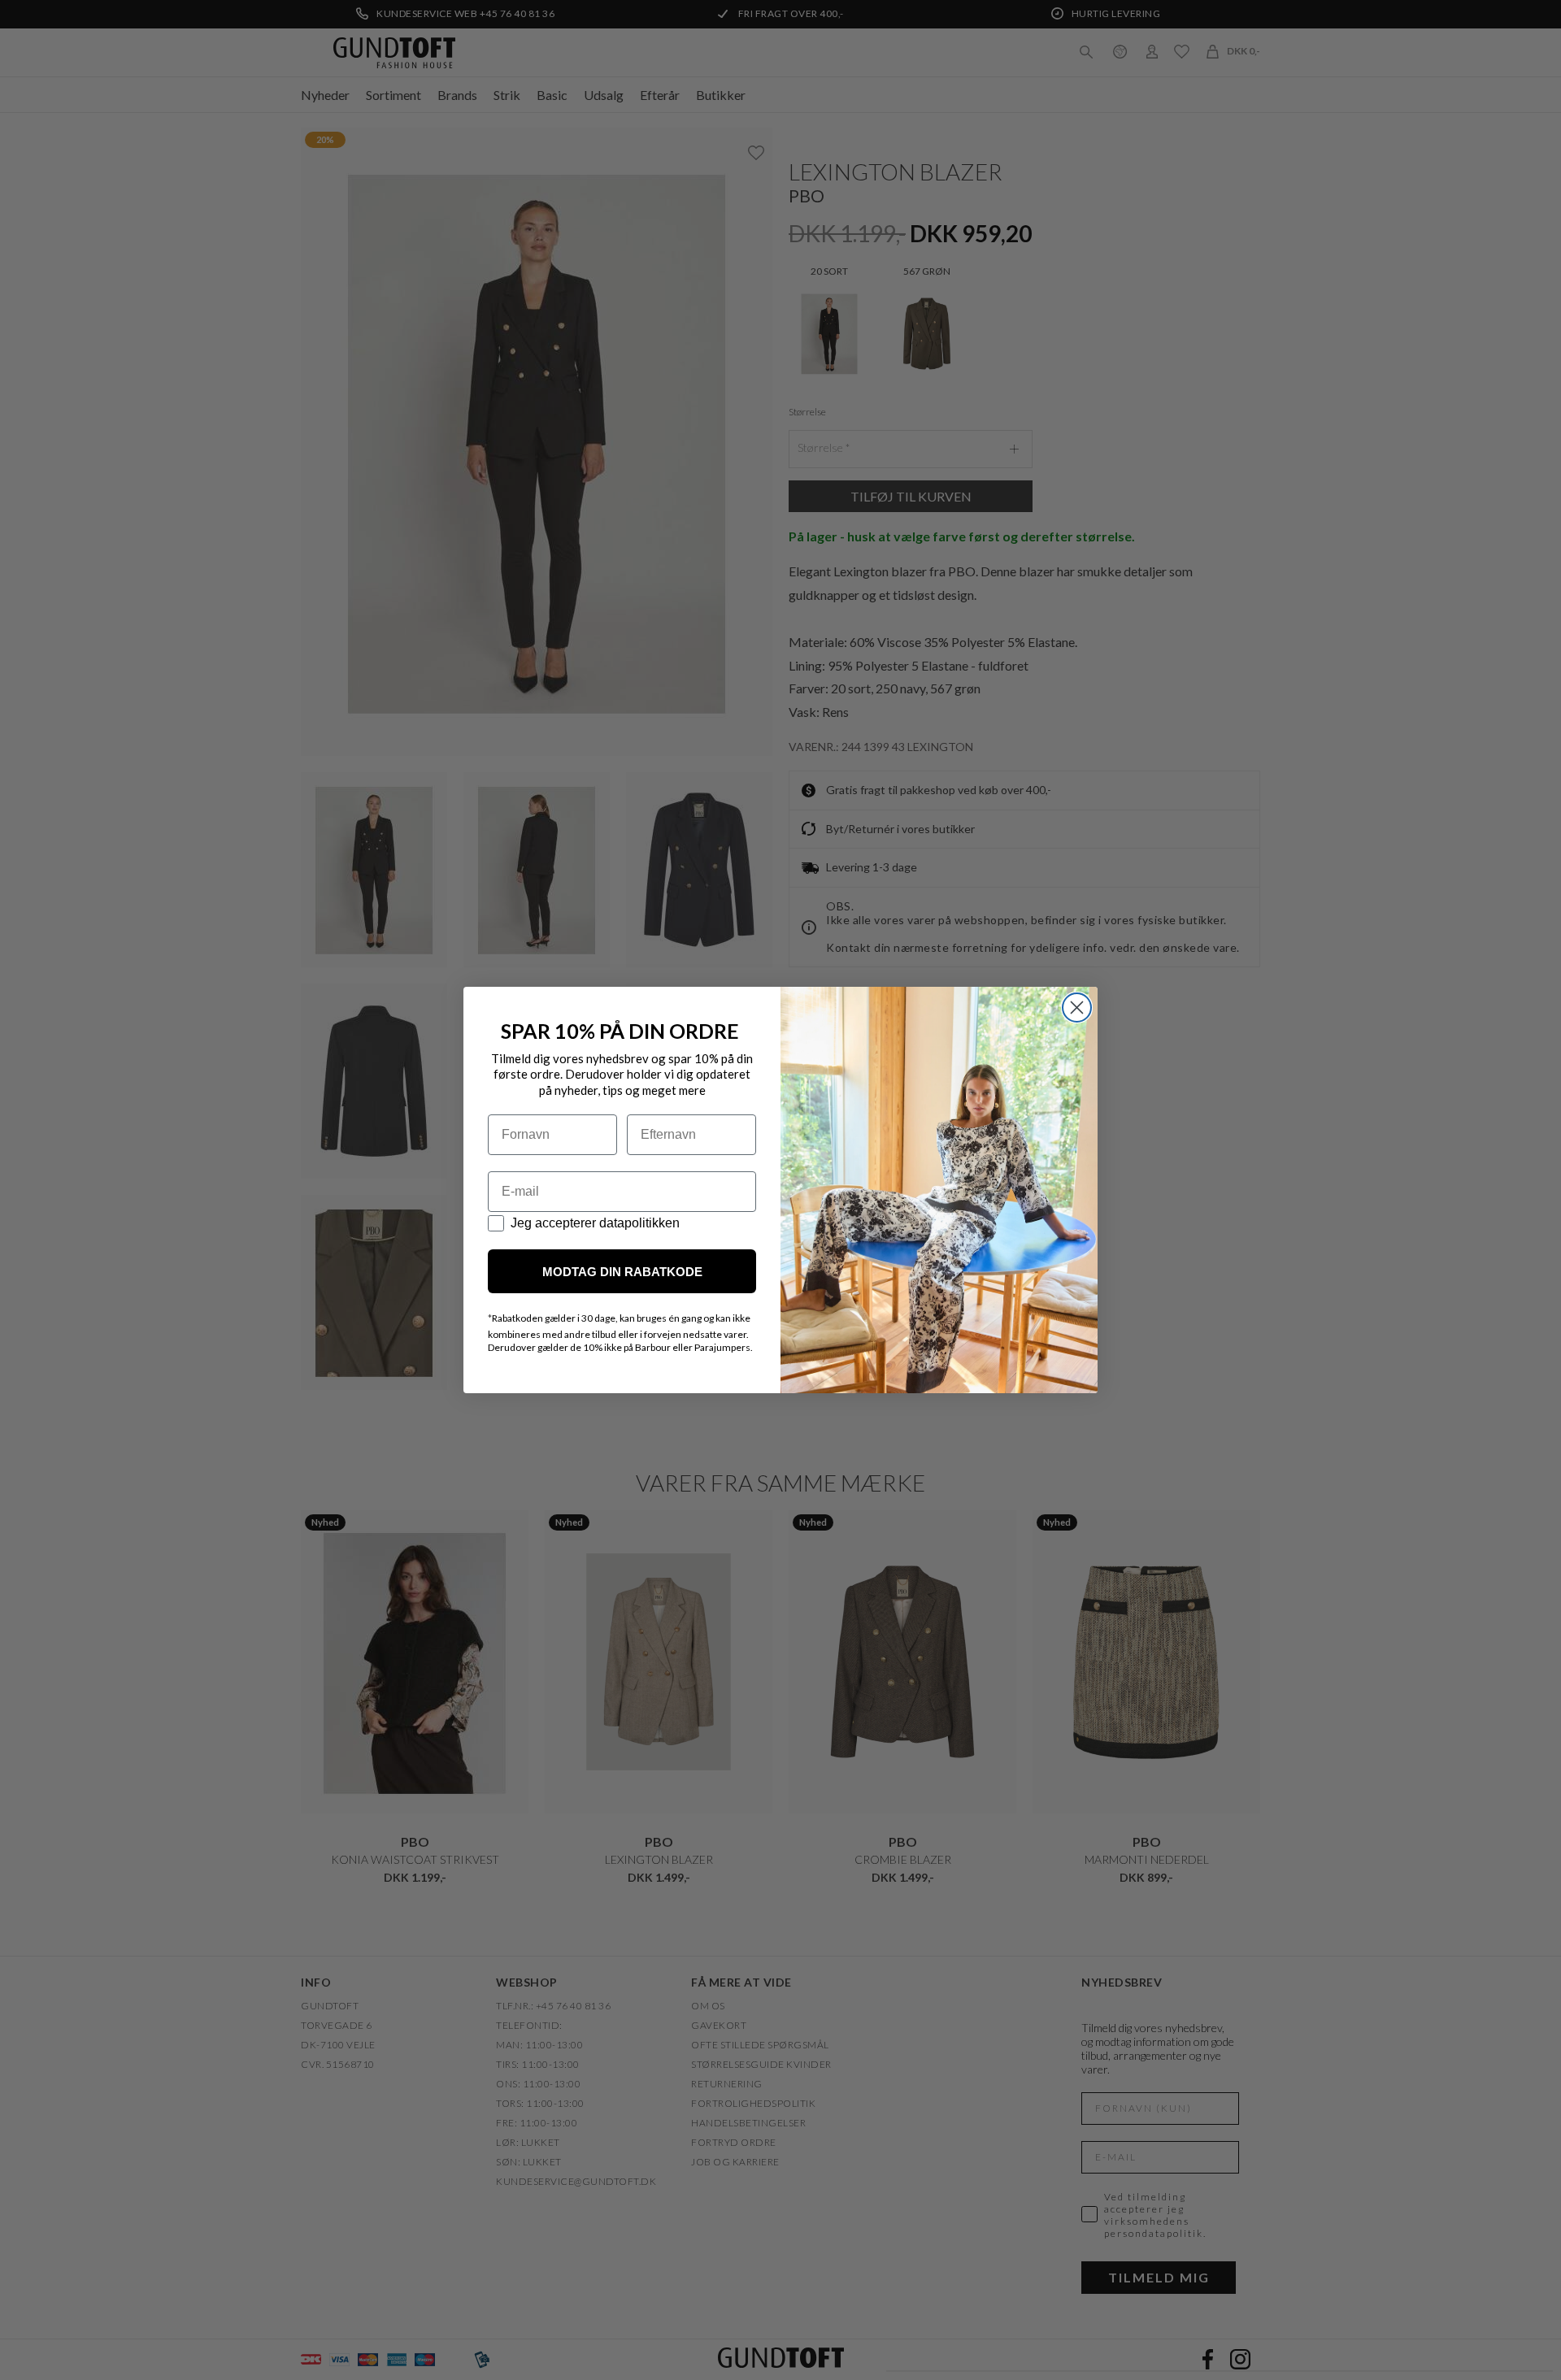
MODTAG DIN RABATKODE (622, 1272)
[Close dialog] (1077, 1008)
